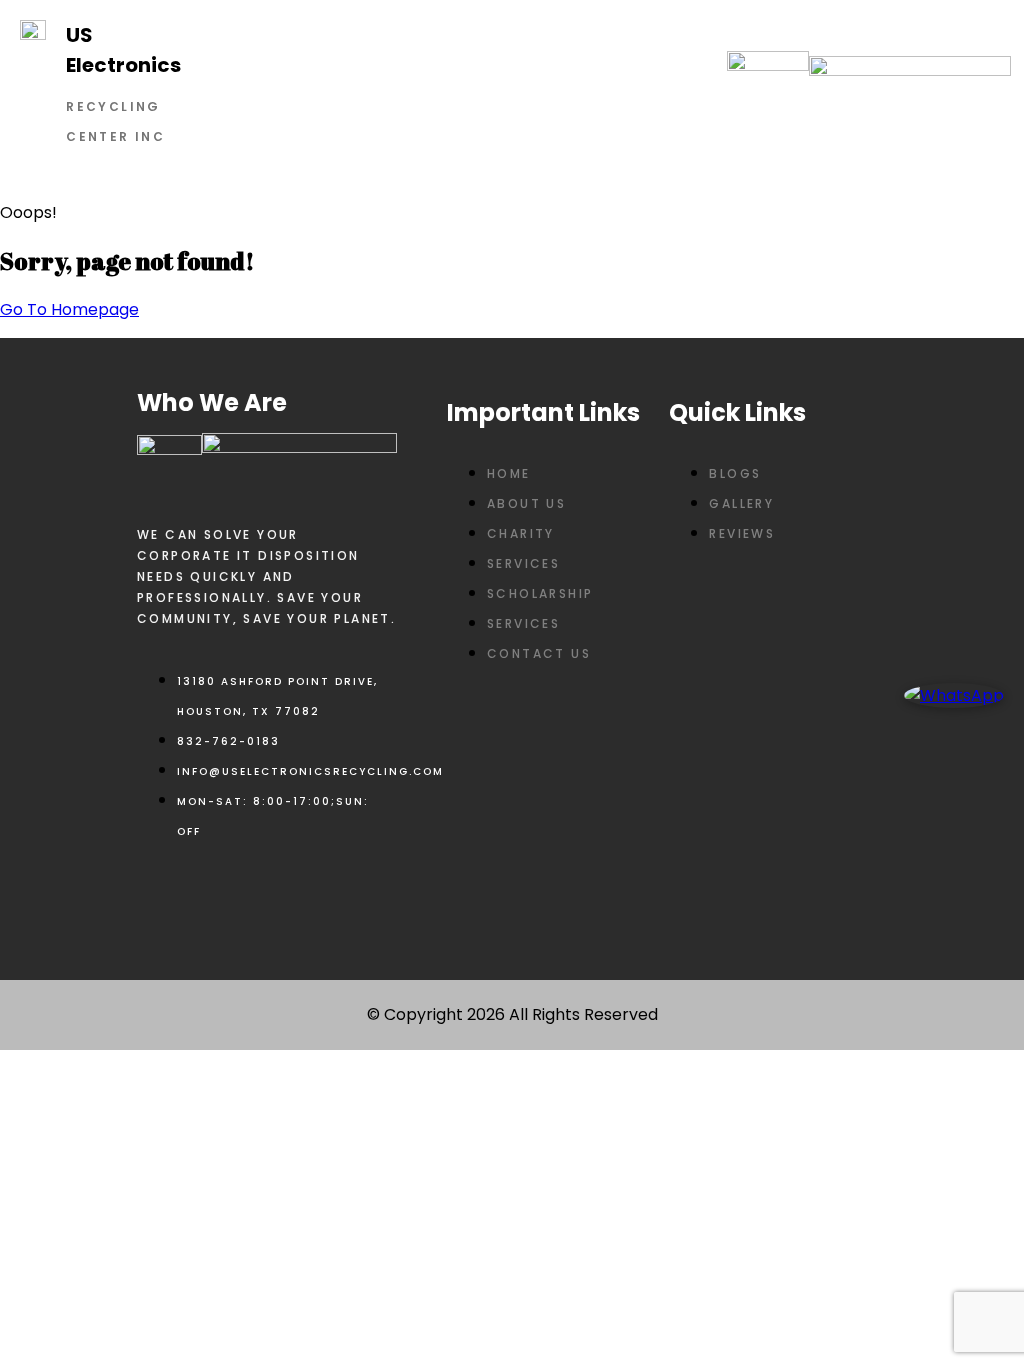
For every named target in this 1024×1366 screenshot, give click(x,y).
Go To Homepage (69, 309)
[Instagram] (280, 898)
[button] (460, 92)
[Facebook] (162, 898)
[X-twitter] (221, 898)
